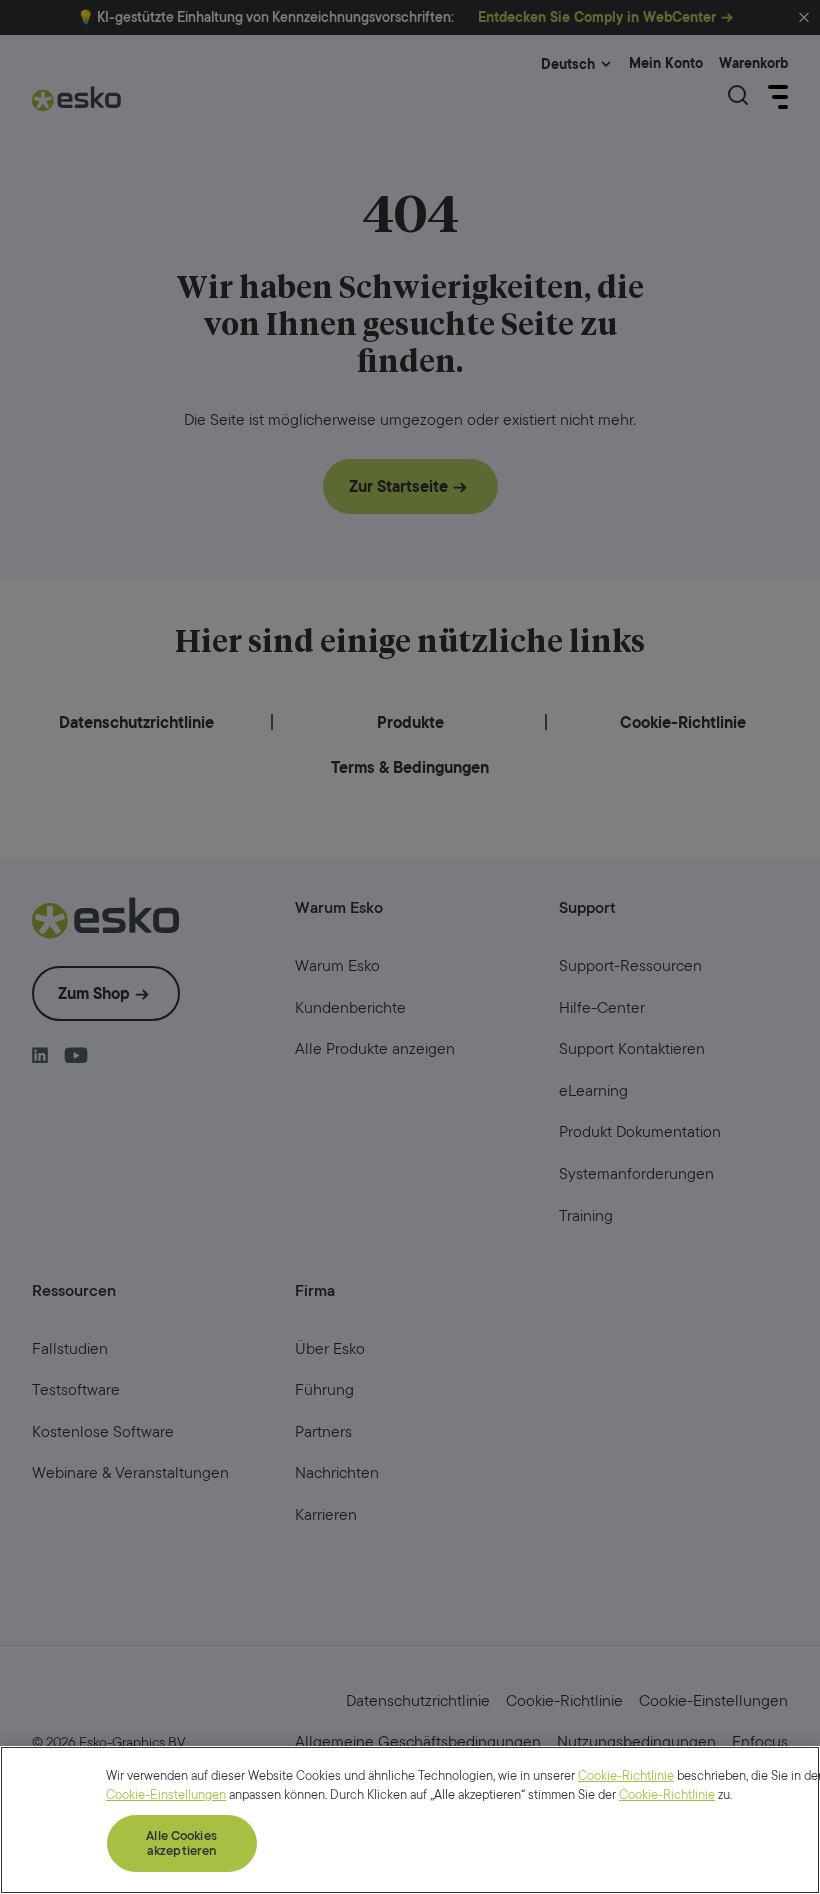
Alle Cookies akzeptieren (181, 1843)
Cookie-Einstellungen (166, 1794)
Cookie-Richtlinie (626, 1775)
